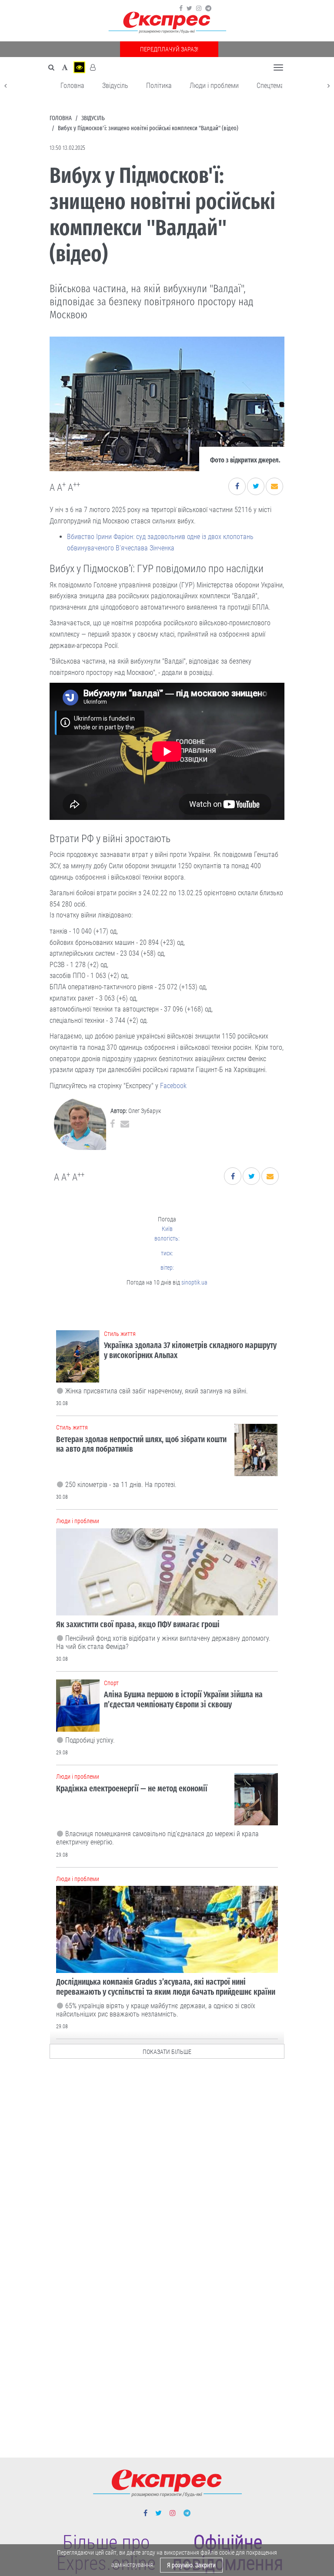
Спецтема (270, 86)
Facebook (173, 1086)
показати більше (167, 2052)
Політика (159, 86)
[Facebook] (181, 8)
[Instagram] (199, 8)
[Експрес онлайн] (167, 23)
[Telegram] (208, 8)
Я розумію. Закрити (191, 2565)
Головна (72, 86)
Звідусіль (115, 86)
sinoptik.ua (194, 1282)
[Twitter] (189, 8)
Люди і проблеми (214, 86)
